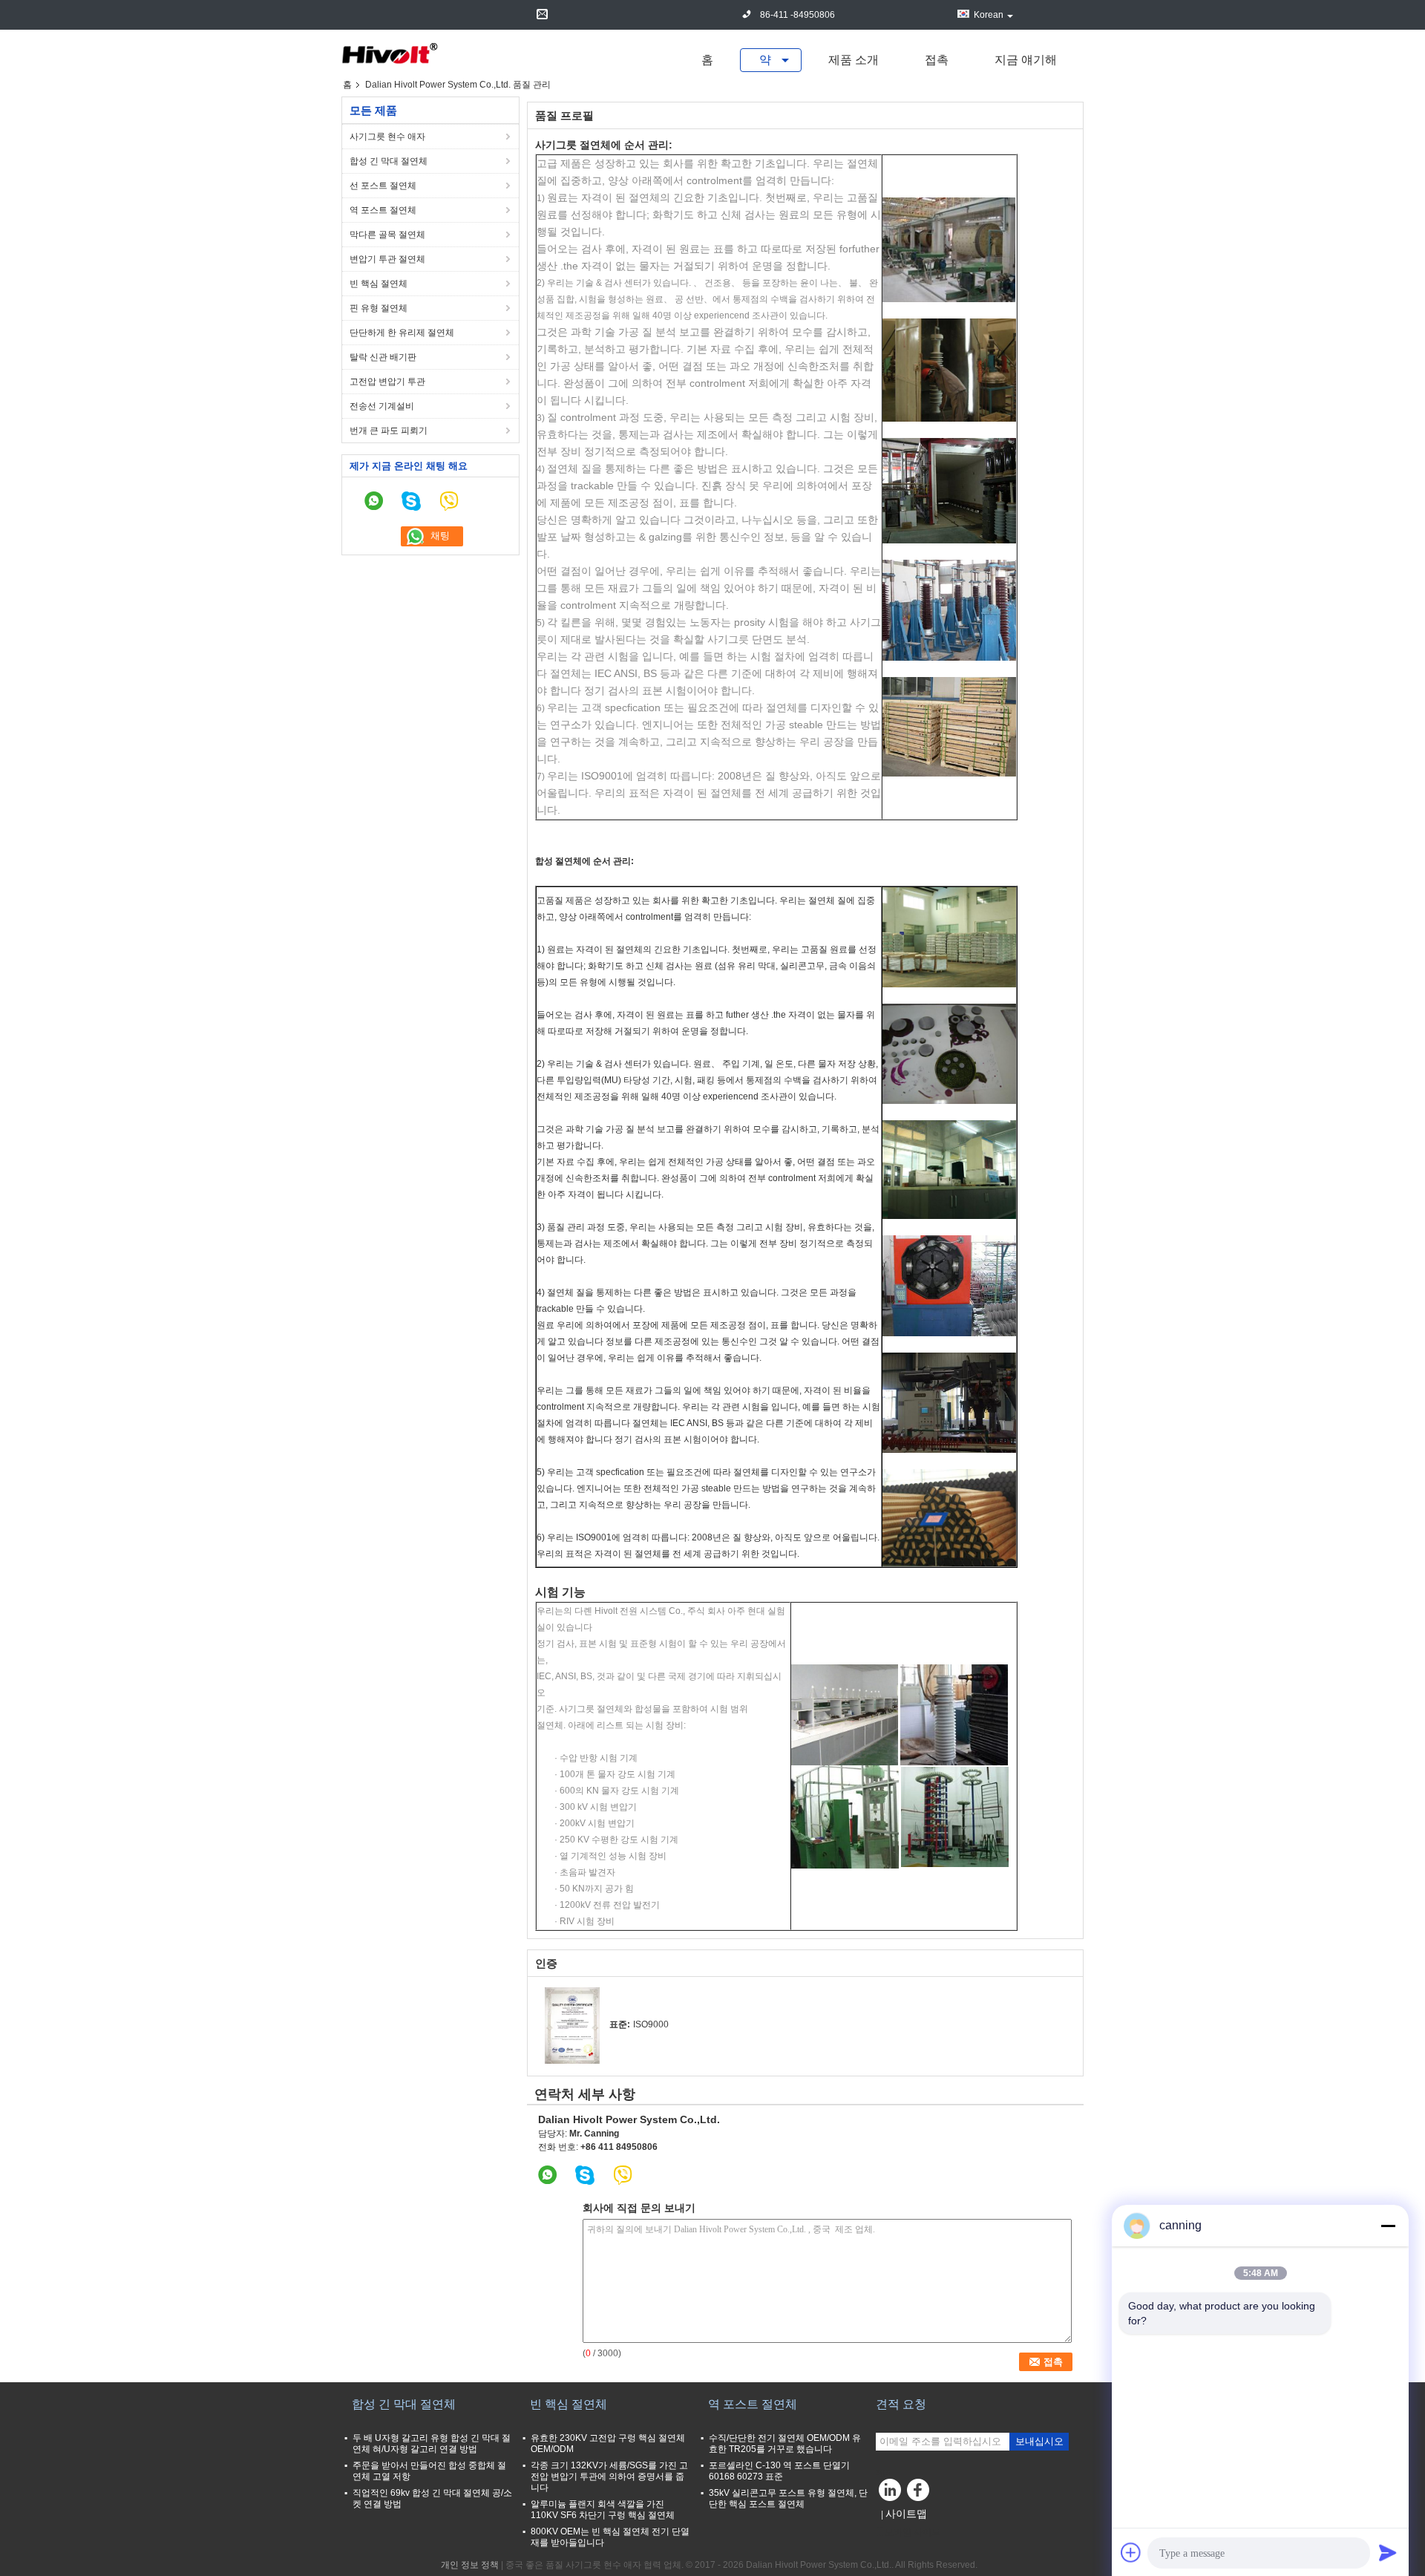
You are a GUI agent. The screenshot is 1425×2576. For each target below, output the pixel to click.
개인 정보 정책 (470, 2565)
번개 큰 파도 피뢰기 (389, 431)
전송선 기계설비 (382, 406)
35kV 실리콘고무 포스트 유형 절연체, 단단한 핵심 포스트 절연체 (788, 2498)
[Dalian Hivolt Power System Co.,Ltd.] (390, 54)
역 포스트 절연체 (383, 210)
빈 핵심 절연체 (379, 284)
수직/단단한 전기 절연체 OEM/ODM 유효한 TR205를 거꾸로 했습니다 (785, 2443)
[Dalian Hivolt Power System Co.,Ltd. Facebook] (920, 2494)
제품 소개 (854, 60)
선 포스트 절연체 (383, 186)
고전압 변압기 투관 (387, 382)
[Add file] (1131, 2552)
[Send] (1388, 2552)
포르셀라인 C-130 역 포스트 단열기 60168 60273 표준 (779, 2471)
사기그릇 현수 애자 (387, 137)
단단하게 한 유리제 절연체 (402, 333)
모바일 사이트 (913, 2532)
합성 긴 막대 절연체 (389, 161)
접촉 (937, 60)
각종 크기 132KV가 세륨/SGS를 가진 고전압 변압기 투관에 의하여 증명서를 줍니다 (609, 2477)
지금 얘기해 (1026, 60)
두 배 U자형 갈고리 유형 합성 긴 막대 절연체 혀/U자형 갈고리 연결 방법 (432, 2443)
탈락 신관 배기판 (383, 357)
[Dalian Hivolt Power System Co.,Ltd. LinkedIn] (891, 2494)
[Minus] (1388, 2226)
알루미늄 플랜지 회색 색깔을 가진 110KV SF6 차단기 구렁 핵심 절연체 (603, 2510)
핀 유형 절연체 (379, 308)
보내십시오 (1039, 2441)
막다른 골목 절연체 (387, 235)
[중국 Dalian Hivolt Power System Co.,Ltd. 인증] (572, 2025)
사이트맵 (906, 2514)
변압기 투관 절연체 (387, 259)
